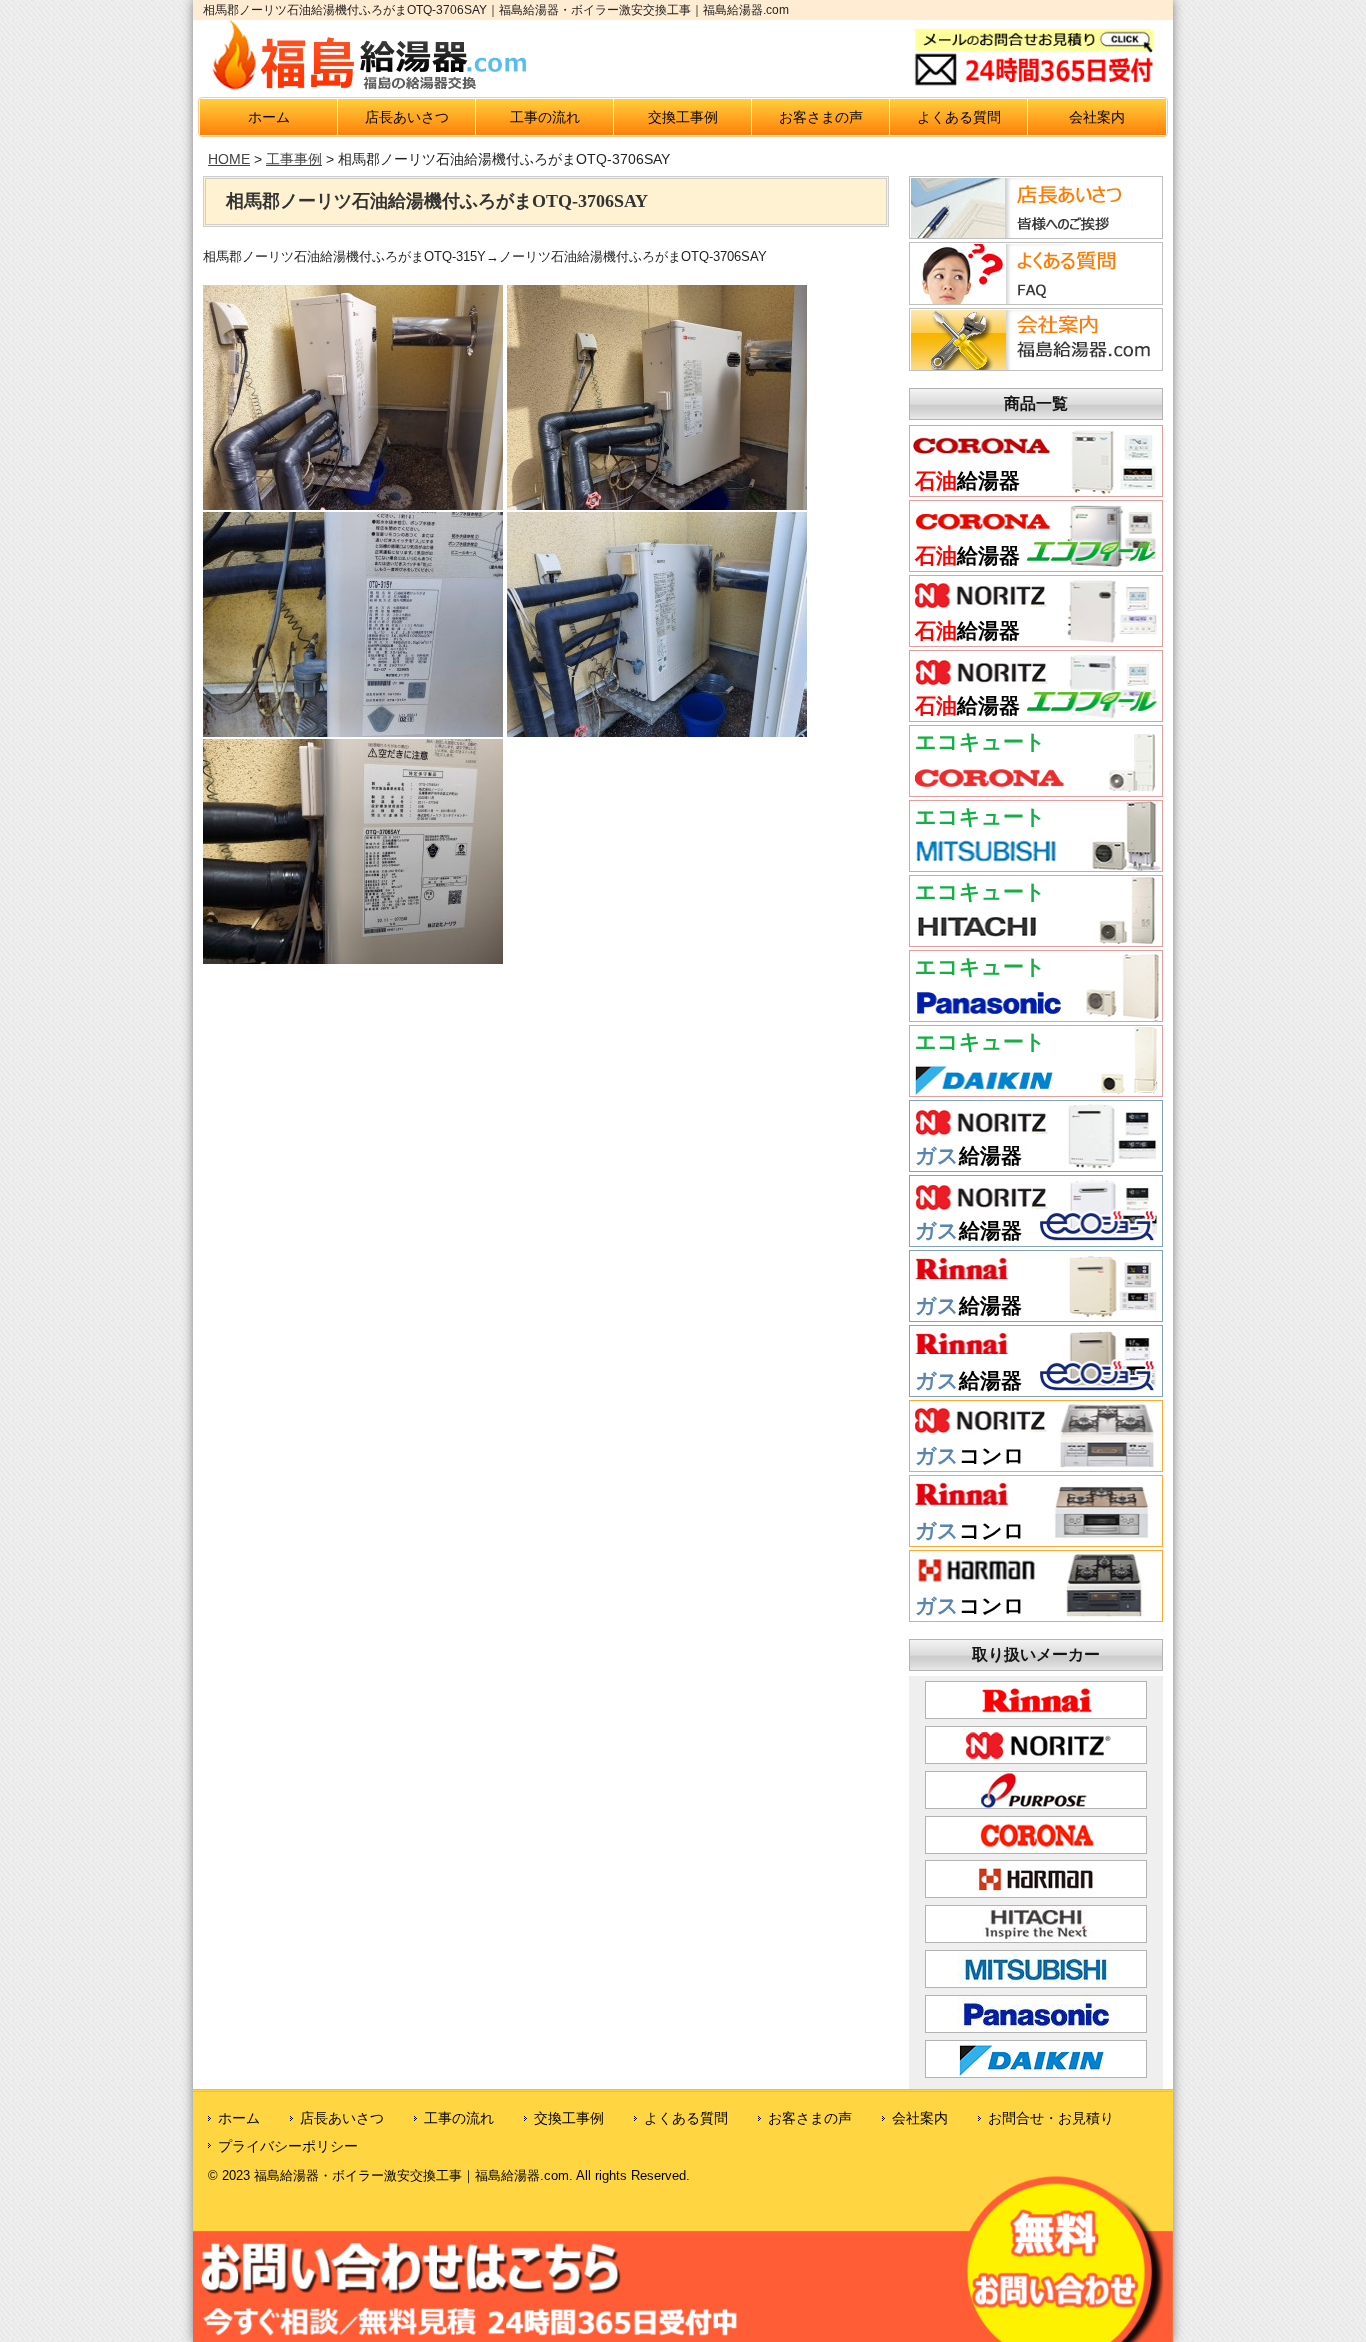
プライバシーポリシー (288, 2146)
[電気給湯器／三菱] (1036, 864)
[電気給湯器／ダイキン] (1036, 1089)
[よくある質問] (1033, 299)
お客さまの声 (821, 117)
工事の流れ (545, 117)
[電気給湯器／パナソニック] (1036, 1014)
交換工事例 (683, 117)
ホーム (269, 117)
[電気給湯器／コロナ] (1036, 789)
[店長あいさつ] (1033, 233)
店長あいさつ (407, 117)
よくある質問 (959, 117)
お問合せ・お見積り (1051, 2118)
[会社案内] (1033, 365)
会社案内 (1097, 117)
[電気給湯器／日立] (1036, 939)
